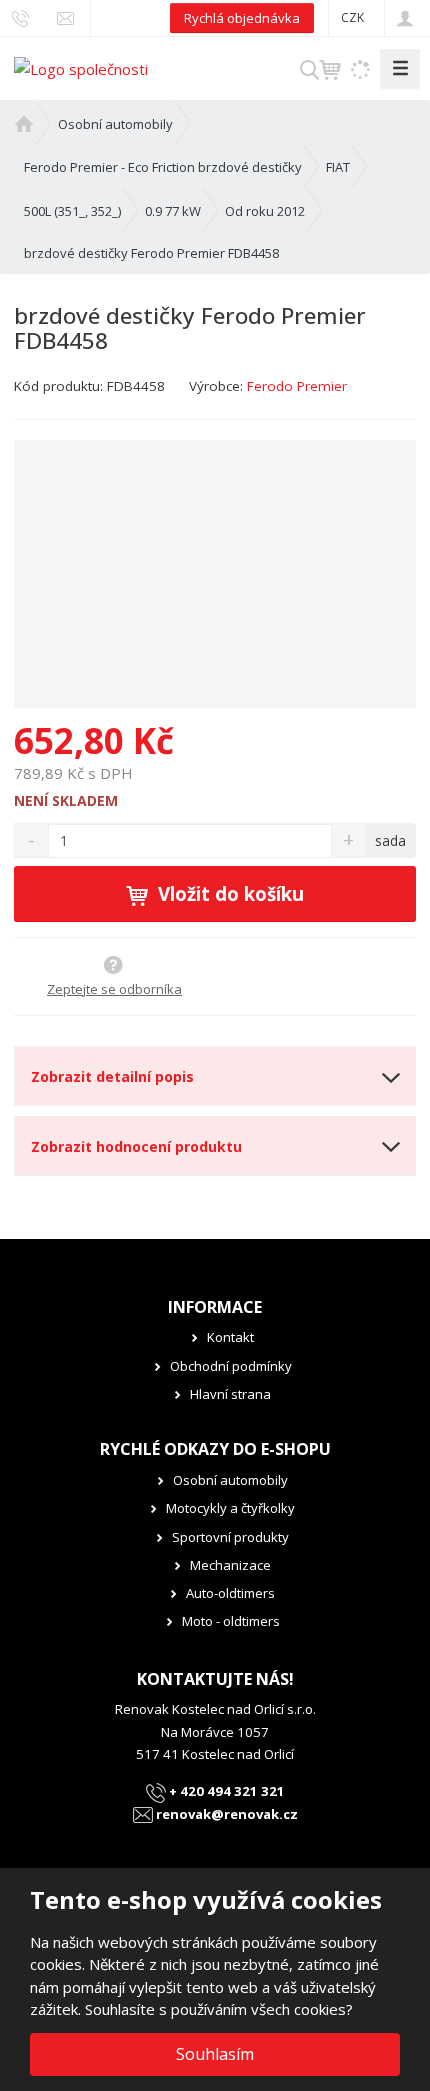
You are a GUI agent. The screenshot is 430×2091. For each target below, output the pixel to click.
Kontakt (230, 1337)
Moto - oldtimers (231, 1621)
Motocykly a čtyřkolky (230, 1508)
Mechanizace (230, 1565)
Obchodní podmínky (231, 1366)
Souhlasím (215, 2054)
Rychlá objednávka (242, 18)
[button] (352, 17)
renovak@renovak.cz (225, 1814)
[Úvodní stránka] (81, 67)
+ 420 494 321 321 (225, 1791)
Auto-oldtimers (230, 1593)
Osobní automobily (230, 1480)
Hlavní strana (230, 1394)
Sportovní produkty (230, 1537)
